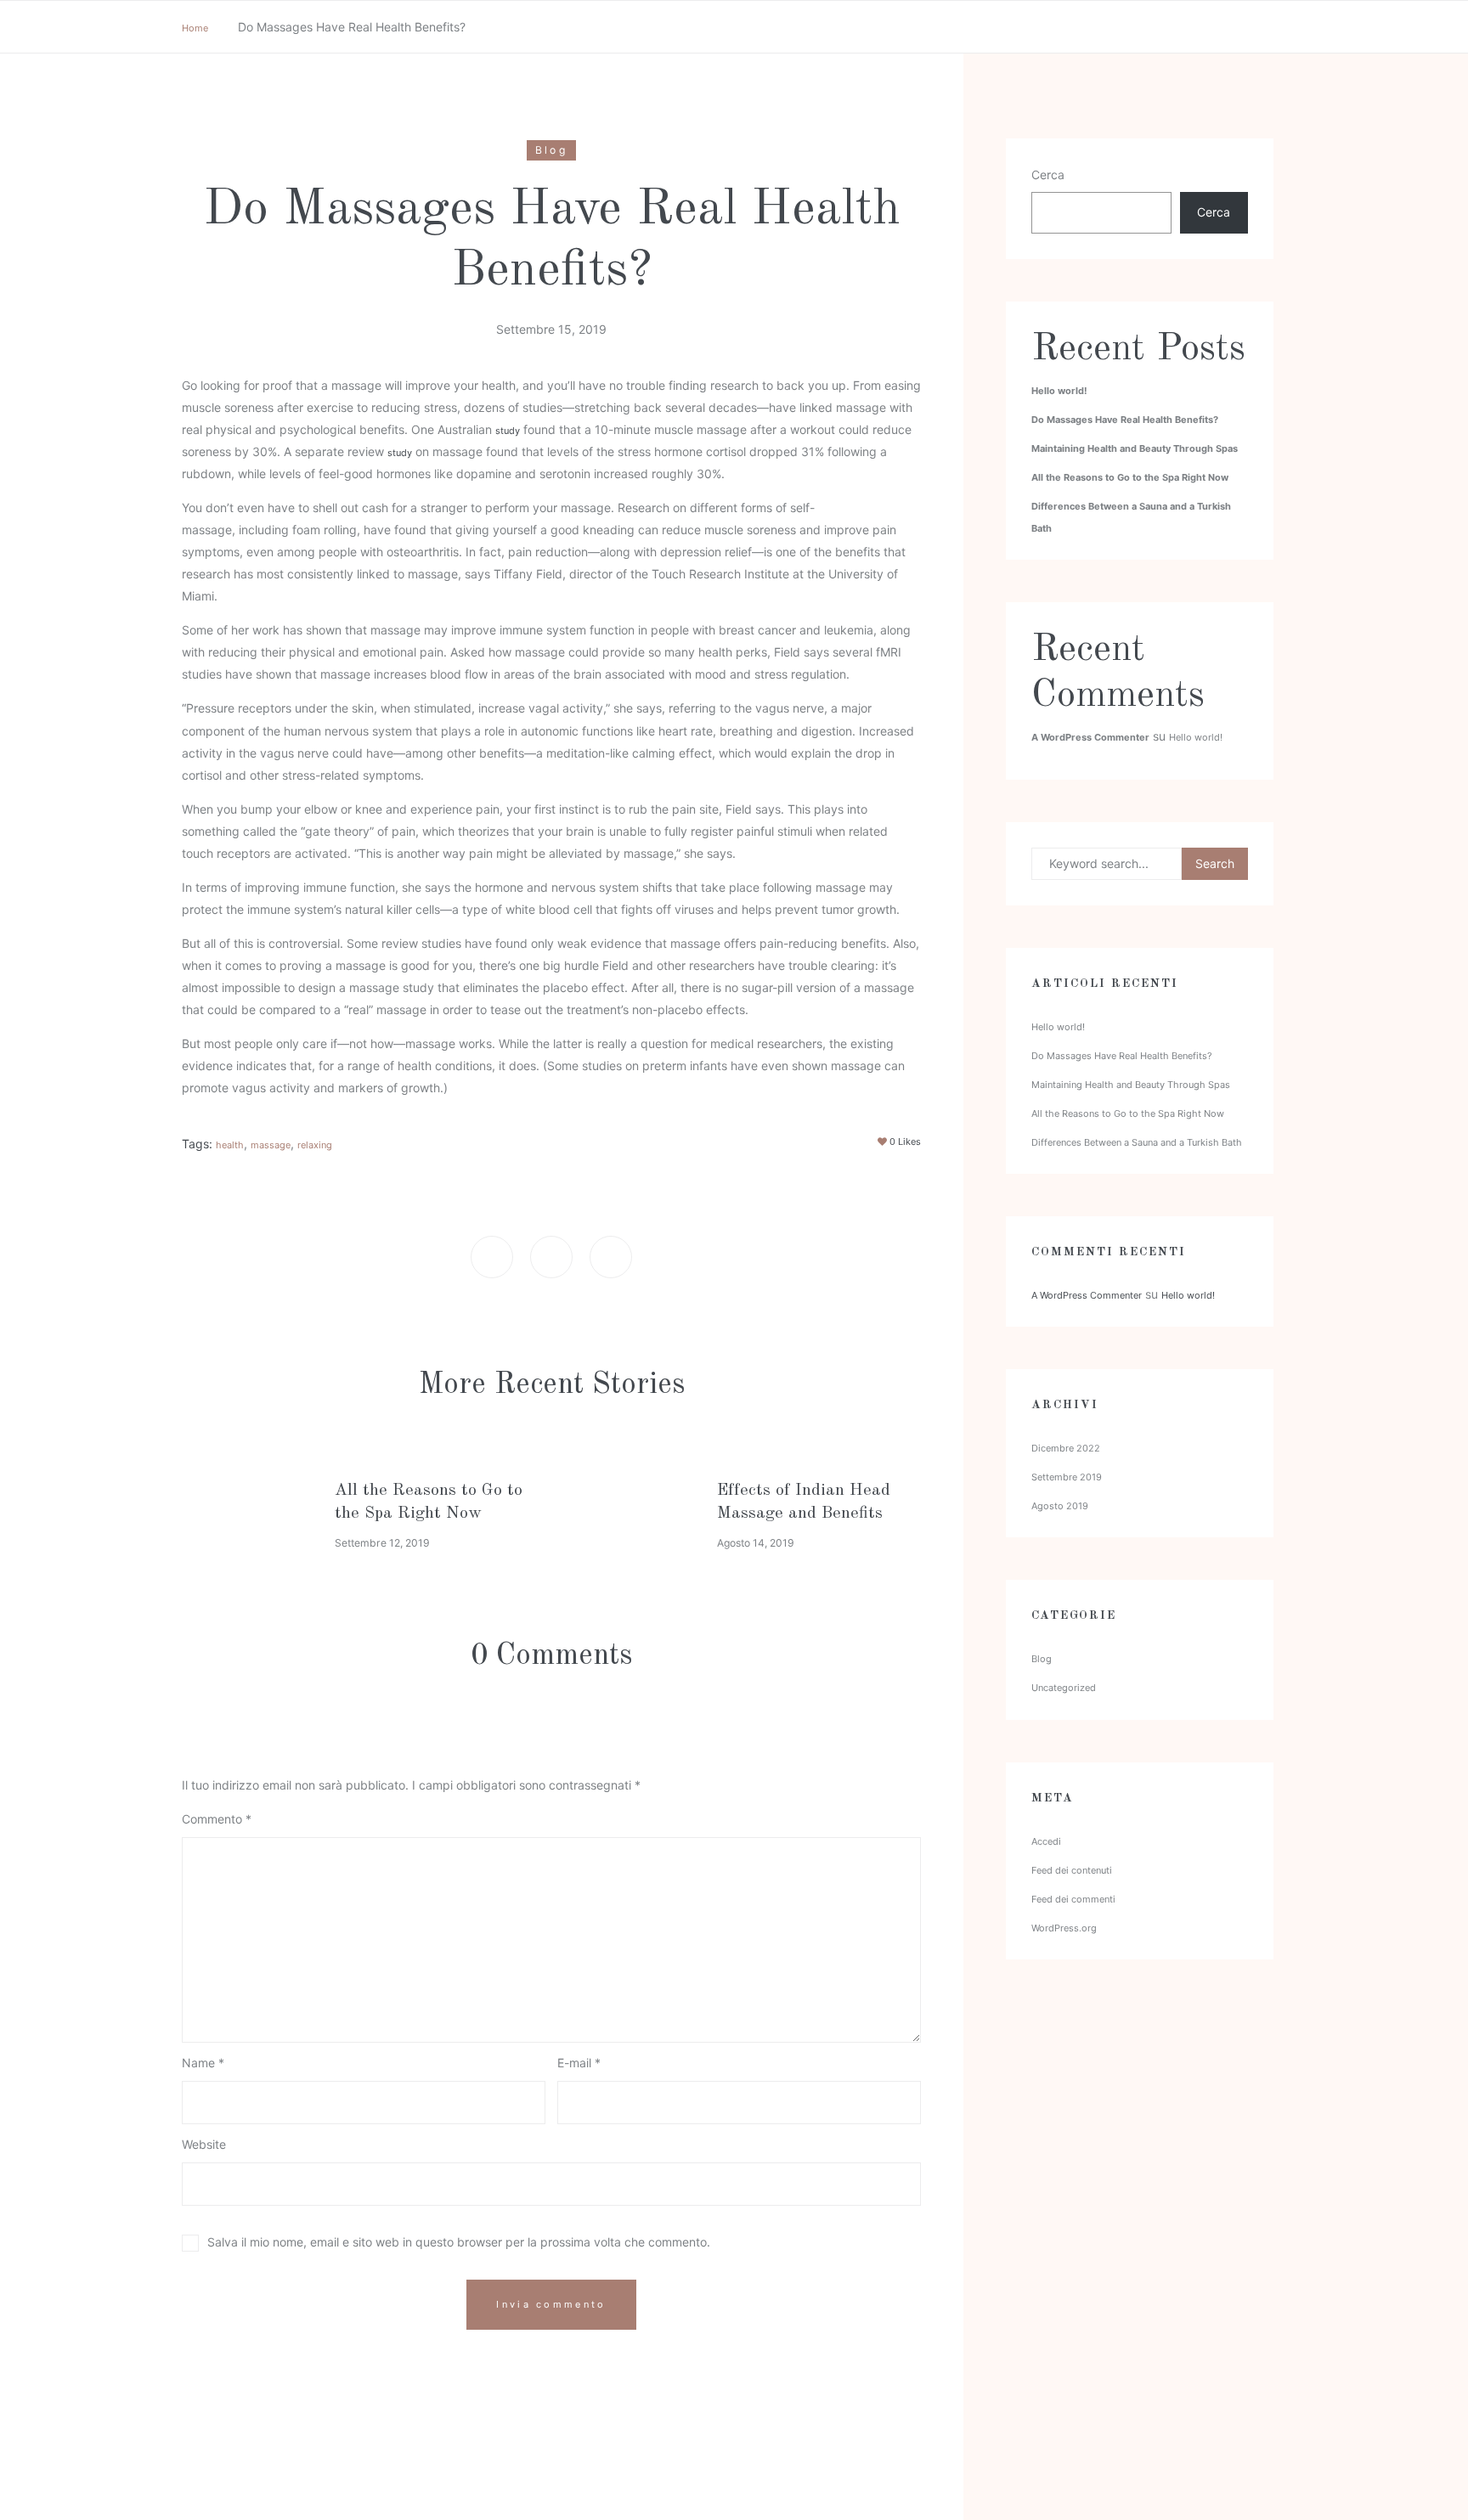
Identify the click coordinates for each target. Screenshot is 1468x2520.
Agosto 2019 (1060, 1506)
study (508, 431)
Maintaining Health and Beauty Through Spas (1135, 448)
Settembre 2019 (1067, 1477)
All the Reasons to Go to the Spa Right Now (1130, 477)
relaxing (315, 1145)
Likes (905, 1142)
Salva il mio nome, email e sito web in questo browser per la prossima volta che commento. (459, 2242)
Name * (203, 2063)
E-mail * (579, 2063)
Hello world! (1059, 391)
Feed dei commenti (1073, 1899)
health (230, 1145)
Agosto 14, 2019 (756, 1543)
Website (204, 2145)
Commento (217, 1819)
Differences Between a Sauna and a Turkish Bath (1137, 1142)
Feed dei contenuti (1072, 1870)
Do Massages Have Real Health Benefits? (1125, 420)
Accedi (1046, 1841)
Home (195, 28)
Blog (551, 150)
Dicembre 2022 (1066, 1448)
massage (271, 1145)
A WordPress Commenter (1090, 737)
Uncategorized (1064, 1688)
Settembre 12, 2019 (382, 1543)
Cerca (1048, 175)
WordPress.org (1064, 1928)
